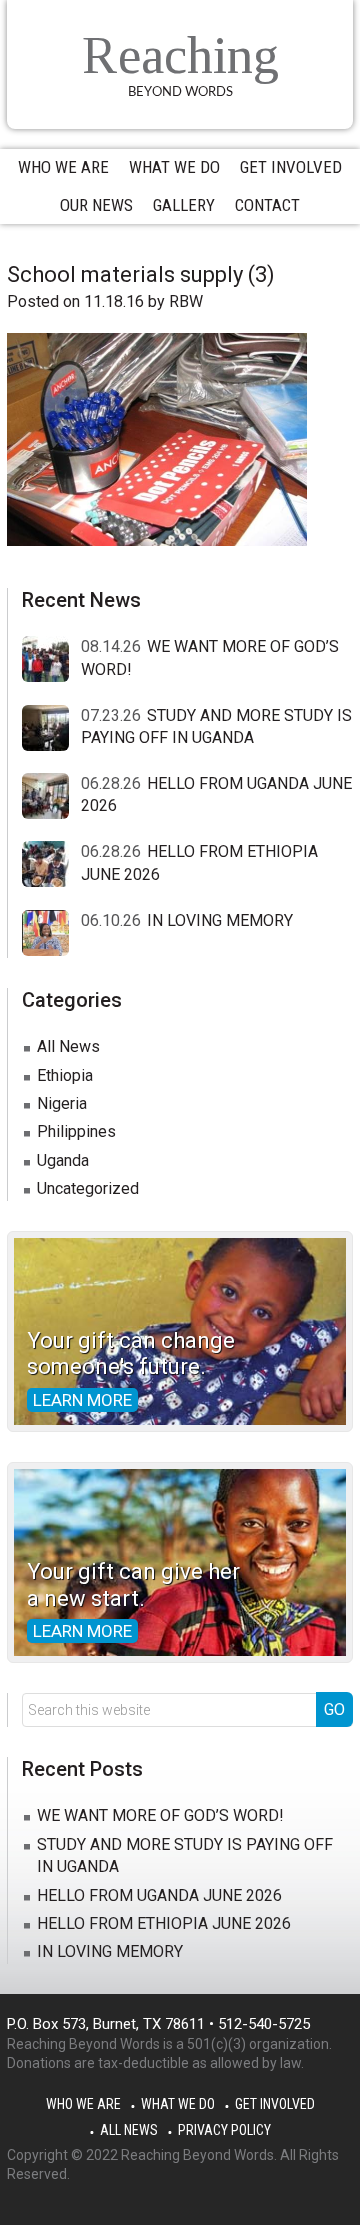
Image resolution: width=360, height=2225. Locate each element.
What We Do (178, 2104)
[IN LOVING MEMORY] (51, 934)
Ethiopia (65, 1075)
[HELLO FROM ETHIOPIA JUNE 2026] (51, 865)
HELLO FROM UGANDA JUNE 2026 (159, 1895)
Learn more (82, 1400)
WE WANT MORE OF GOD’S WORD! (160, 1815)
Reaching (180, 55)
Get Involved (275, 2104)
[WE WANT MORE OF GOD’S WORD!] (51, 660)
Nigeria (62, 1103)
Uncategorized (88, 1188)
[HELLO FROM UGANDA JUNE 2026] (51, 797)
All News (68, 1046)
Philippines (76, 1131)
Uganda (63, 1160)
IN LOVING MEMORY (220, 920)
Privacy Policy (224, 2130)
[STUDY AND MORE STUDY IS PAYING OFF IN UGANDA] (51, 729)
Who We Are (83, 2104)
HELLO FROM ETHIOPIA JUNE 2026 (164, 1923)
